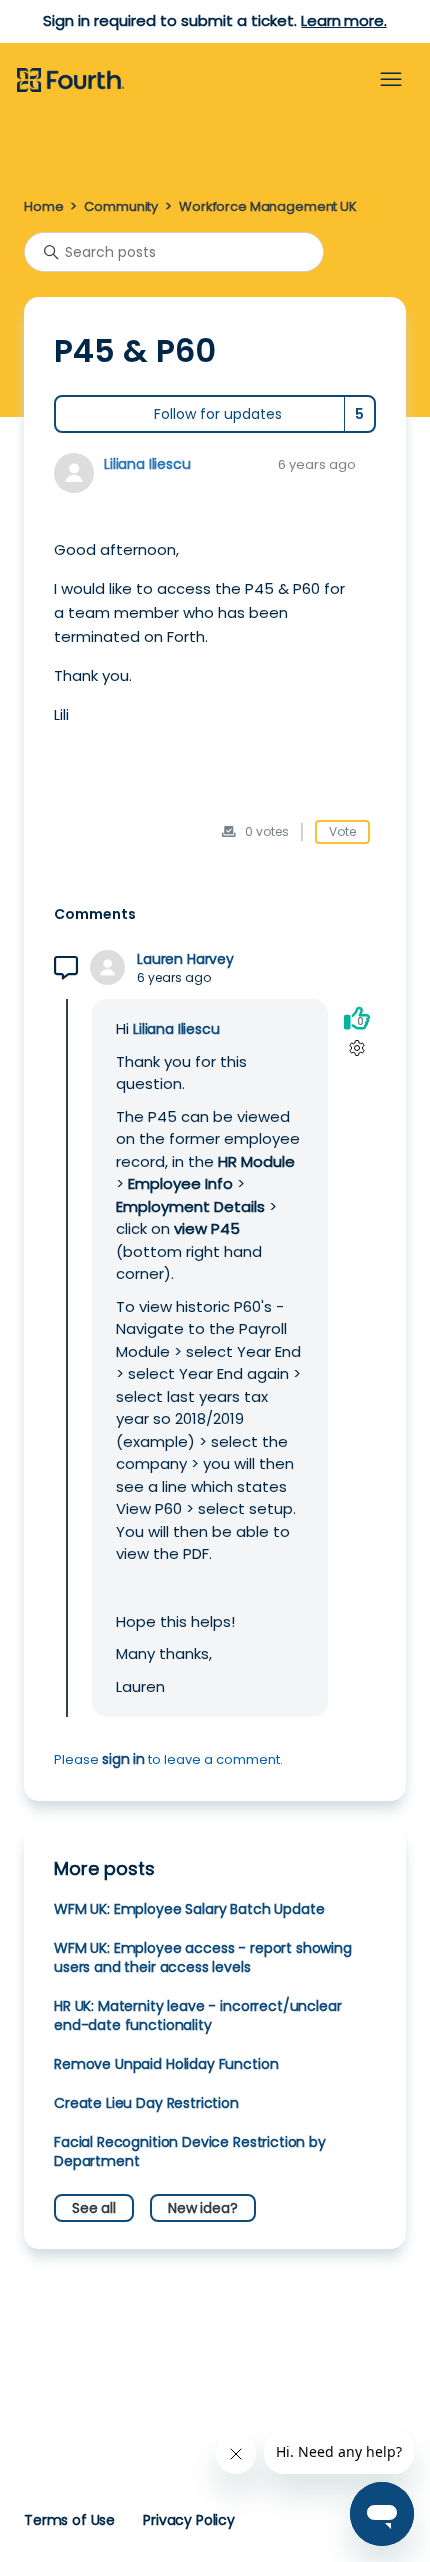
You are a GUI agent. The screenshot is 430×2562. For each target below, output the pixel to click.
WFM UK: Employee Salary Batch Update (189, 1909)
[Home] (70, 81)
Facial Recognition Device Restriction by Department (190, 2151)
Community (121, 206)
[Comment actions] (356, 1047)
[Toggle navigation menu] (391, 80)
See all (94, 2208)
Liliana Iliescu (147, 464)
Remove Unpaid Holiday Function (166, 2064)
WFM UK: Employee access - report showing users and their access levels (203, 1957)
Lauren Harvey (185, 959)
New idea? (203, 2208)
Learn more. (343, 20)
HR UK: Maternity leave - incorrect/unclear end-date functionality (198, 2015)
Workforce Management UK (268, 206)
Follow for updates (218, 414)
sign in (123, 1759)
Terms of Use (69, 2520)
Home (43, 206)
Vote (342, 831)
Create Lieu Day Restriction (146, 2103)
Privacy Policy (189, 2520)
